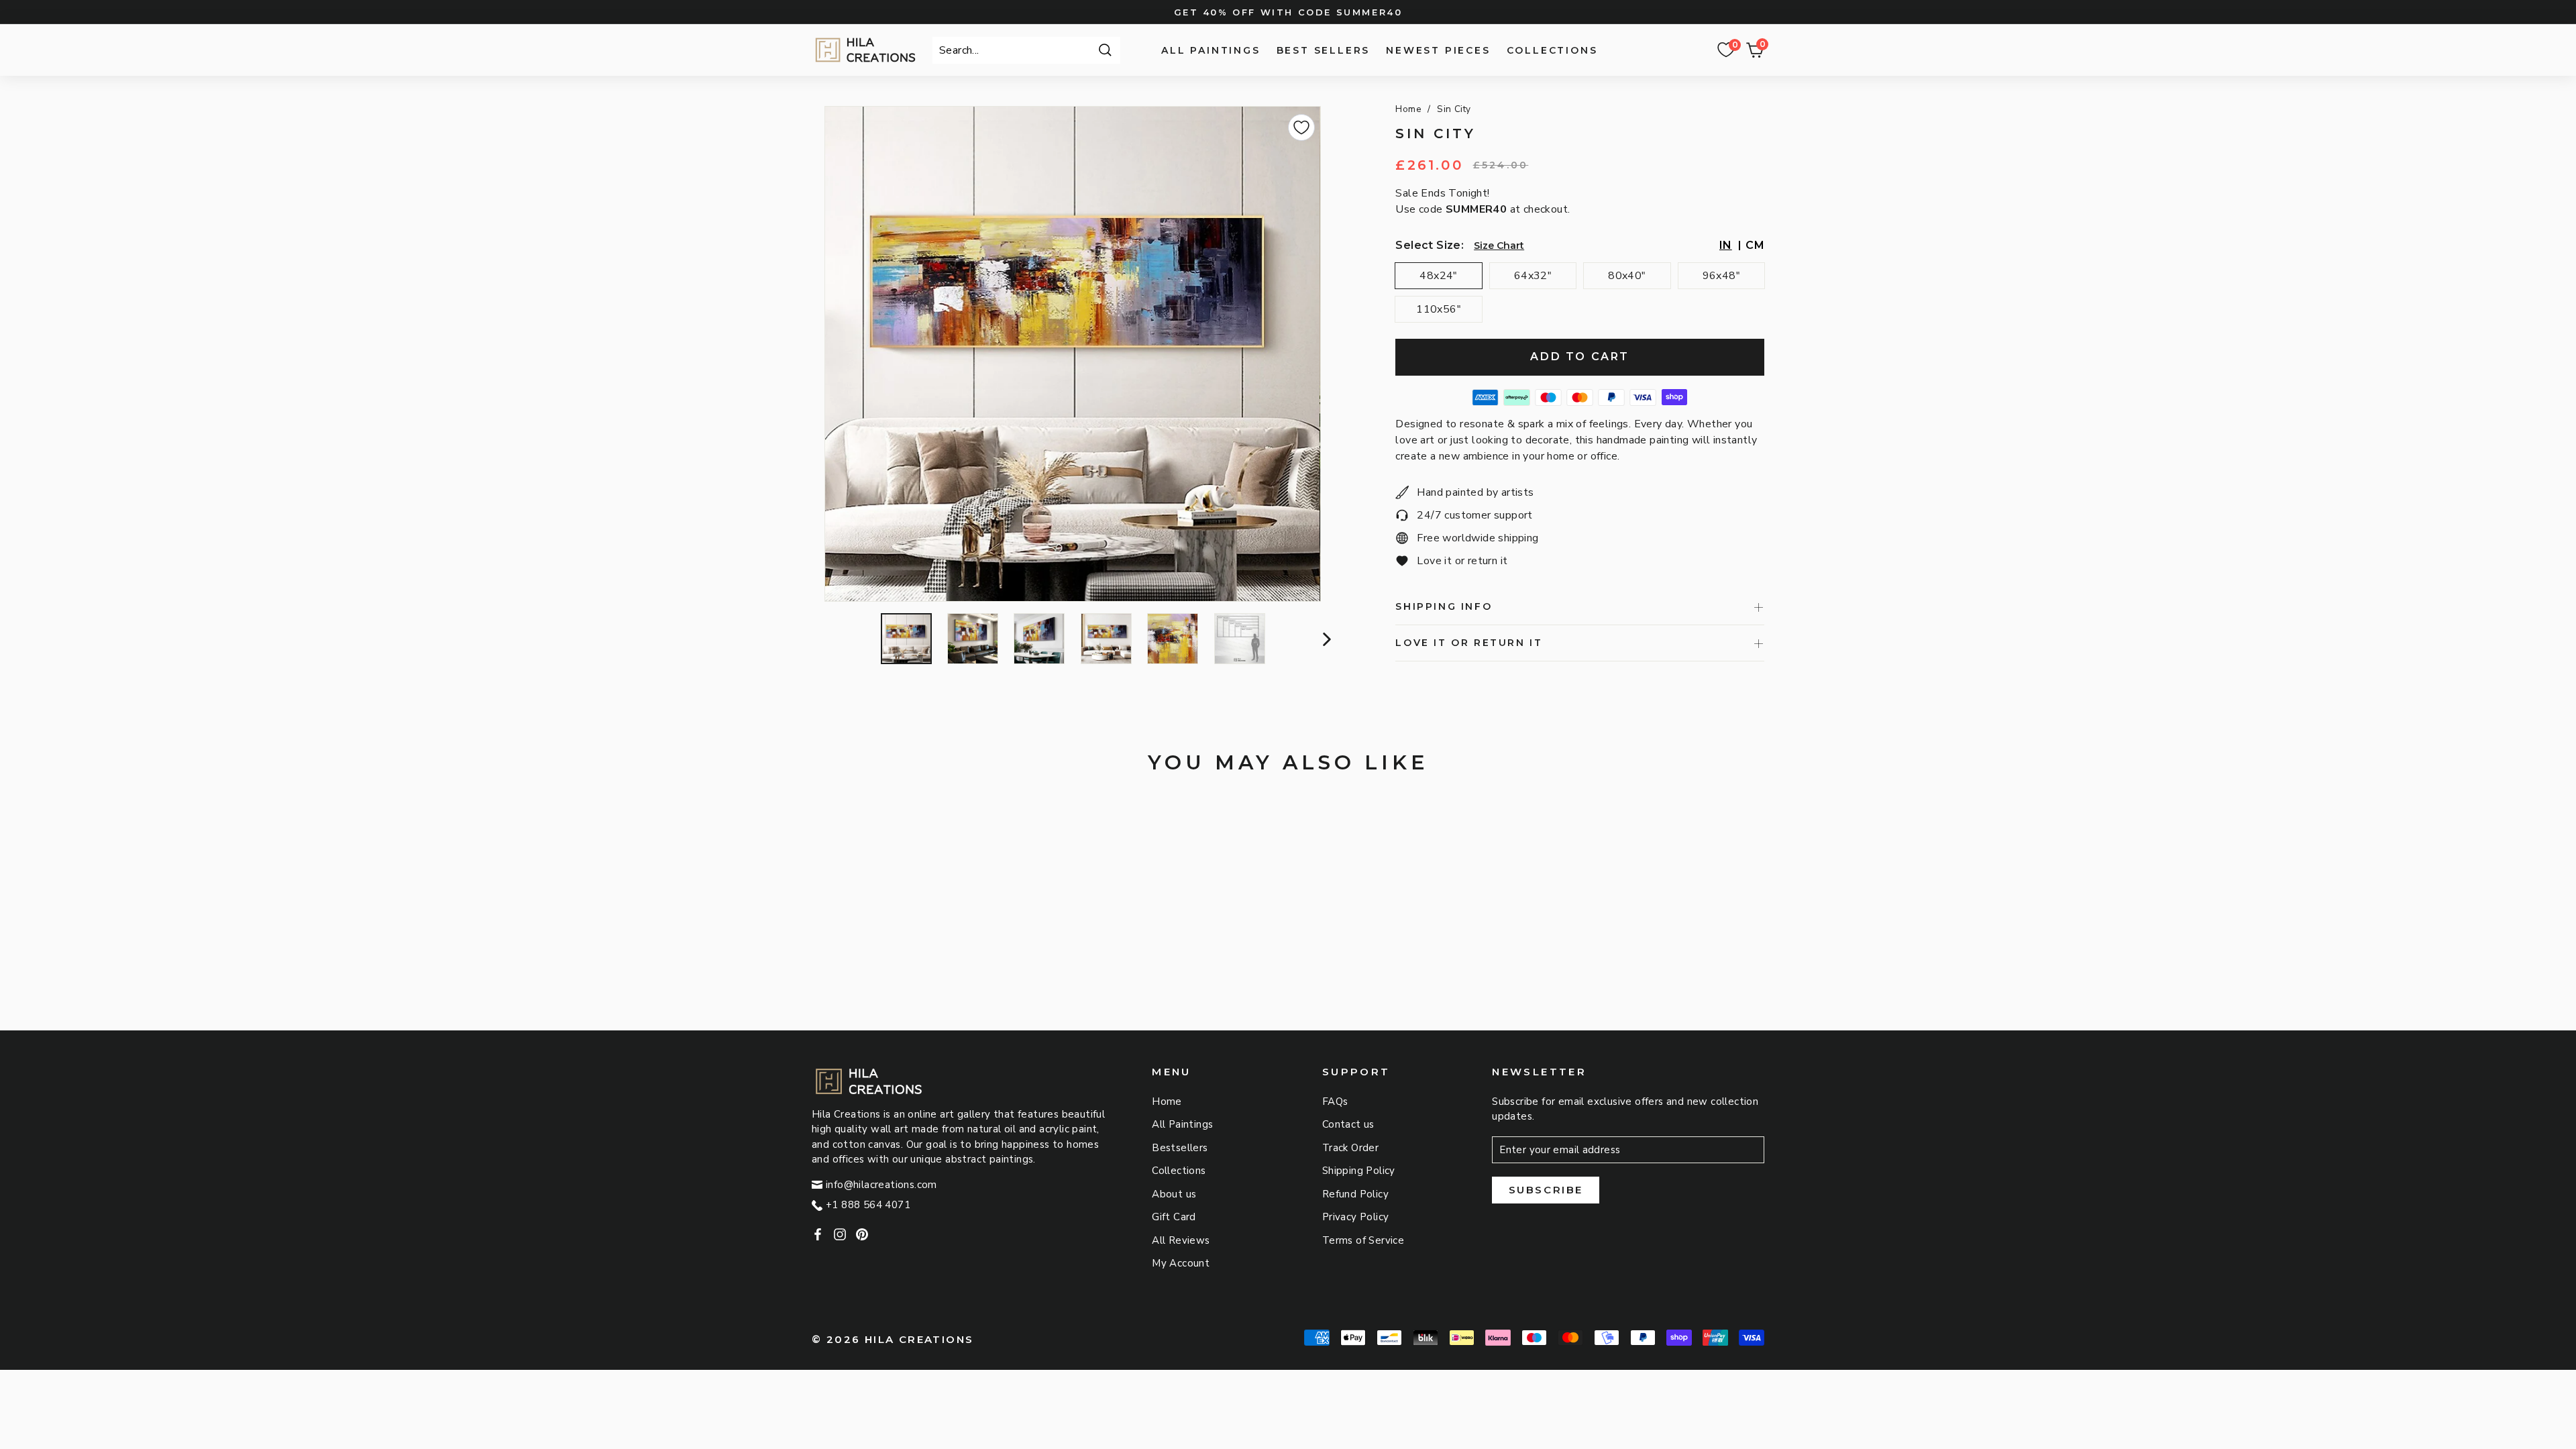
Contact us (1348, 1124)
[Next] (1325, 639)
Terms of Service (1363, 1240)
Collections (1552, 50)
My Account (1181, 1263)
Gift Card (1174, 1217)
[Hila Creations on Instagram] (840, 1234)
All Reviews (1181, 1240)
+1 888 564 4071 (868, 1205)
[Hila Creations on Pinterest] (862, 1234)
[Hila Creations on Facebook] (818, 1234)
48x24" (1438, 276)
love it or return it (1469, 643)
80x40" (1627, 276)
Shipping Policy (1359, 1171)
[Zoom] (1072, 354)
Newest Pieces (1438, 50)
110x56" (1439, 309)
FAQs (1335, 1102)
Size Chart (1499, 246)
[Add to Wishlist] (1301, 127)
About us (1174, 1194)
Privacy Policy (1356, 1217)
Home (1408, 109)
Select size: (1430, 245)
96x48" (1721, 276)
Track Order (1350, 1148)
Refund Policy (1355, 1194)
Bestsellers (1180, 1148)
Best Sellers (1324, 50)
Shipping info (1444, 606)
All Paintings (1211, 50)
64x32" (1533, 276)
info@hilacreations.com (881, 1185)
